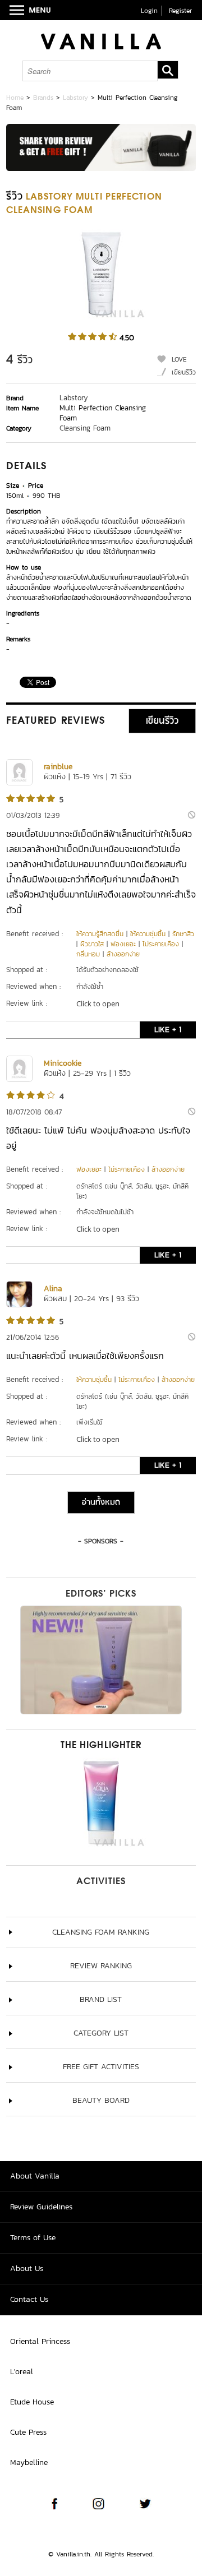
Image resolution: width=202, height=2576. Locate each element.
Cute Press (28, 2432)
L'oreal (22, 2372)
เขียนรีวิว (184, 372)
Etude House (32, 2402)
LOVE (179, 359)
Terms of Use (33, 2238)
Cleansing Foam (85, 428)
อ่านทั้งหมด (101, 1502)
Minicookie (63, 1063)
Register (180, 11)
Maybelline (29, 2462)
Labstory (75, 98)
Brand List (101, 1999)
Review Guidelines (41, 2207)
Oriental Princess (40, 2341)
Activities (101, 1882)
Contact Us (29, 2299)
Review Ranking (101, 1966)
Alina (53, 1289)
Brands (43, 98)
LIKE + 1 (168, 1030)
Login (149, 11)
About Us (27, 2269)
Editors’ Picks (101, 1594)
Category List (101, 2033)
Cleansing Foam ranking (101, 1932)
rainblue (58, 767)
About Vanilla (35, 2176)
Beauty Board (101, 2100)
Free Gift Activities (101, 2067)
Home (15, 98)
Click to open (98, 1003)
